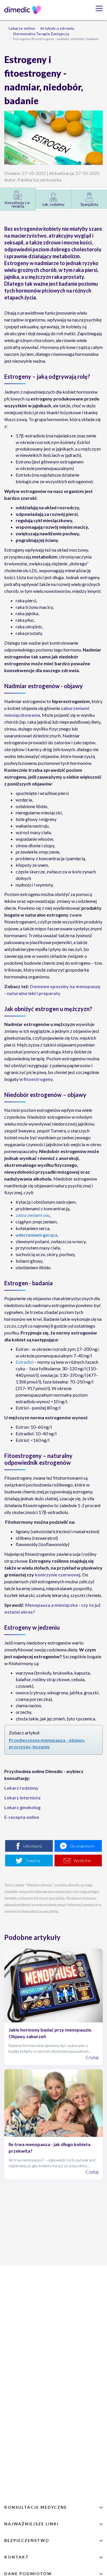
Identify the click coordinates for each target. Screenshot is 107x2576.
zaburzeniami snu (33, 1215)
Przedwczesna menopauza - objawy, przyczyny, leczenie (47, 1743)
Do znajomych (82, 1846)
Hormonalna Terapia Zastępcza (41, 34)
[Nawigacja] (97, 8)
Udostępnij (32, 1846)
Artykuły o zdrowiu (57, 28)
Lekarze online (22, 28)
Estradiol (25, 1362)
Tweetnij (33, 1861)
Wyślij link (82, 1861)
